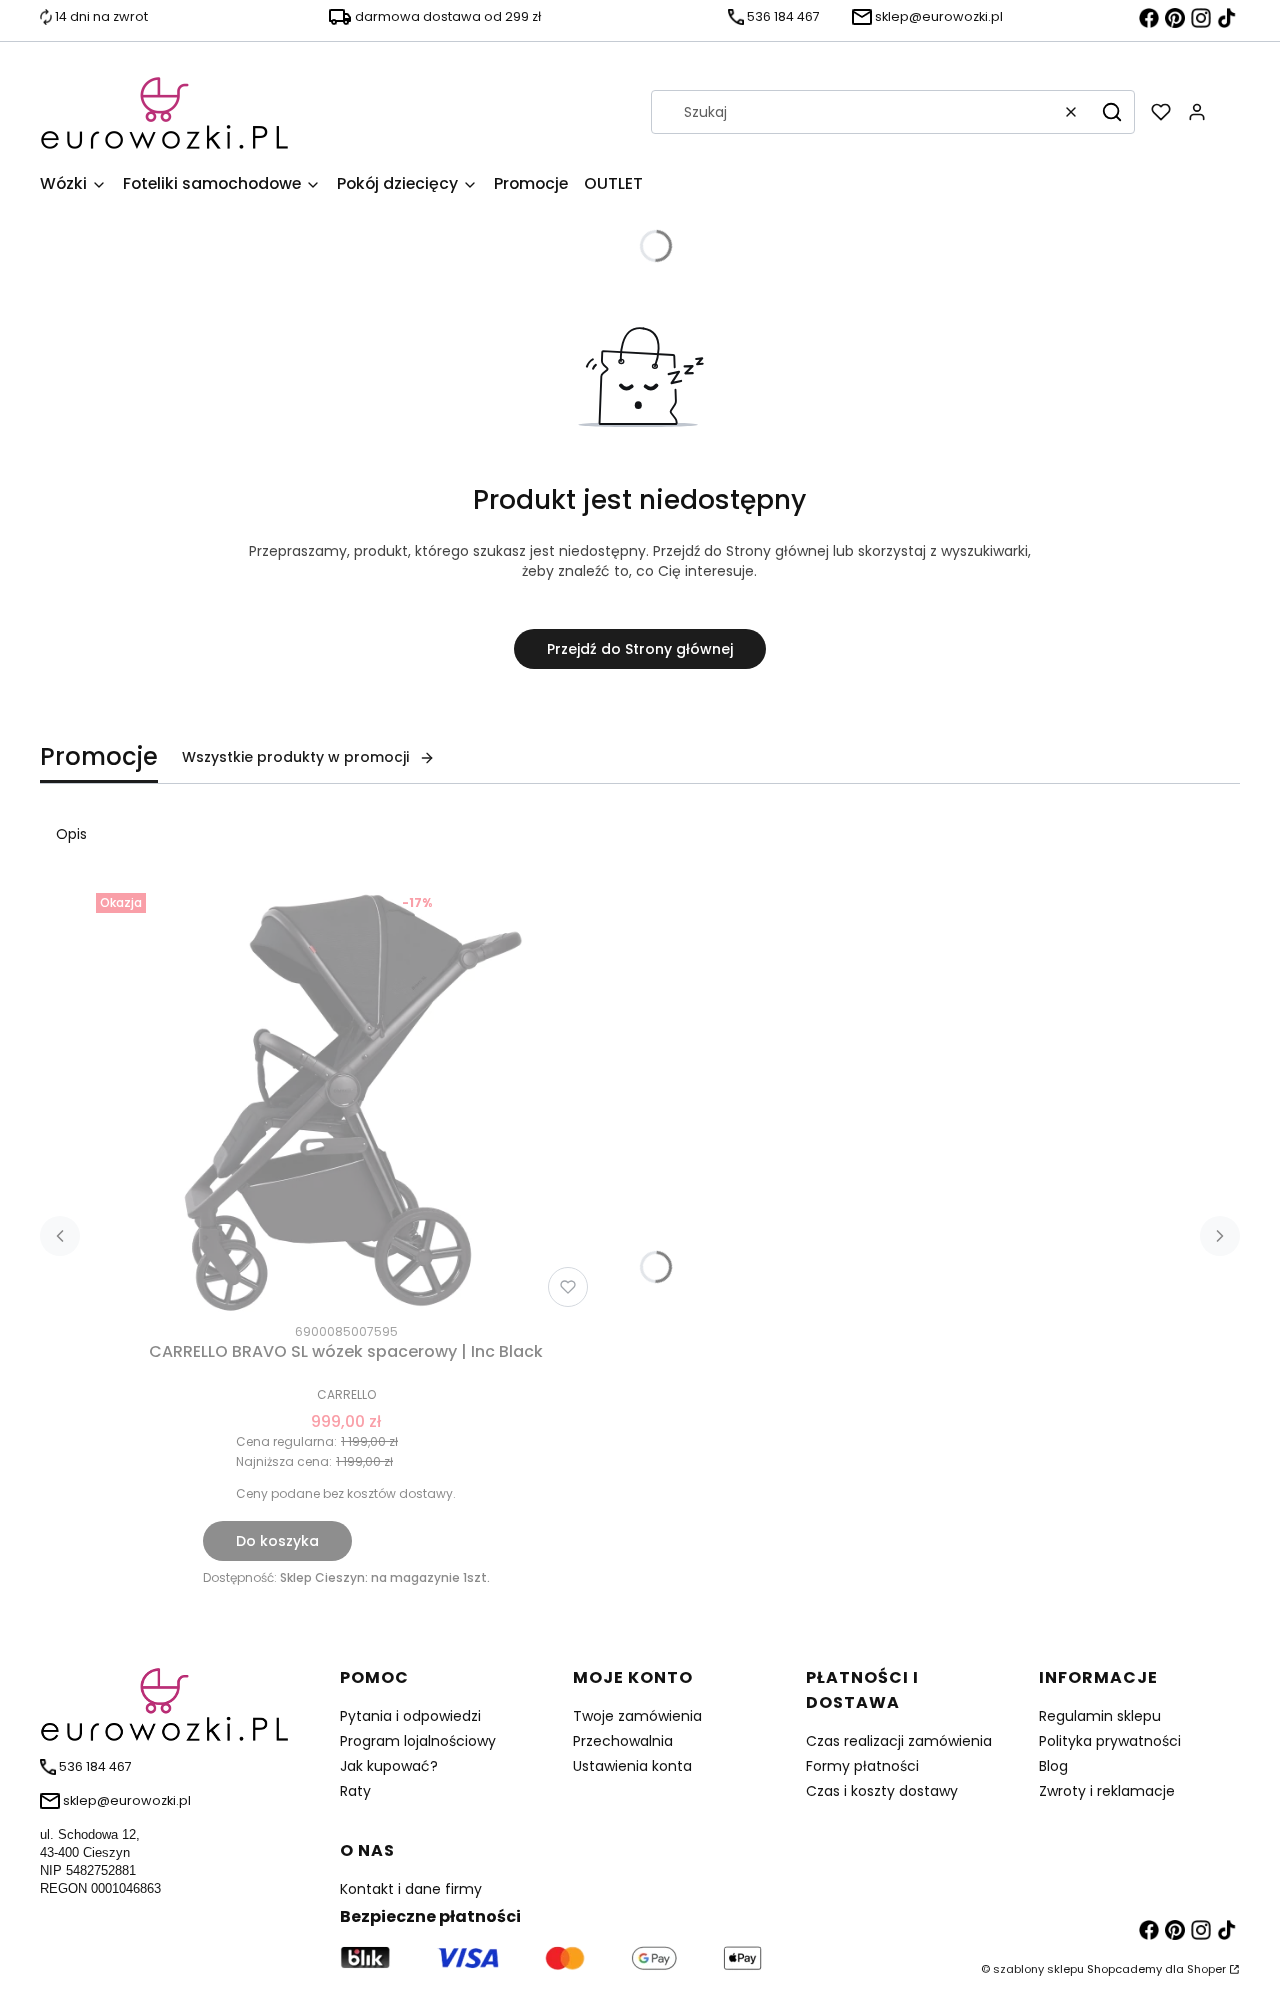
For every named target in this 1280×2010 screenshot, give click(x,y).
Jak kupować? (389, 1766)
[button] (1112, 112)
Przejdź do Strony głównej (640, 649)
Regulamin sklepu (1100, 1716)
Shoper (1206, 1969)
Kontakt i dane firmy (411, 1889)
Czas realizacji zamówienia (899, 1741)
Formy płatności (862, 1766)
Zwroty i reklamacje (1107, 1791)
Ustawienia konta (632, 1766)
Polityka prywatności (1110, 1741)
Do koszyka (277, 1541)
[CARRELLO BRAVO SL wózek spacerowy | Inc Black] (346, 1100)
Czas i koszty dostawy (882, 1791)
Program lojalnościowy (418, 1741)
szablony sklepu (1038, 1969)
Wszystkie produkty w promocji (295, 757)
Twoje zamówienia (637, 1716)
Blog (1053, 1766)
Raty (355, 1791)
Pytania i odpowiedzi (410, 1716)
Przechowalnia (623, 1741)
